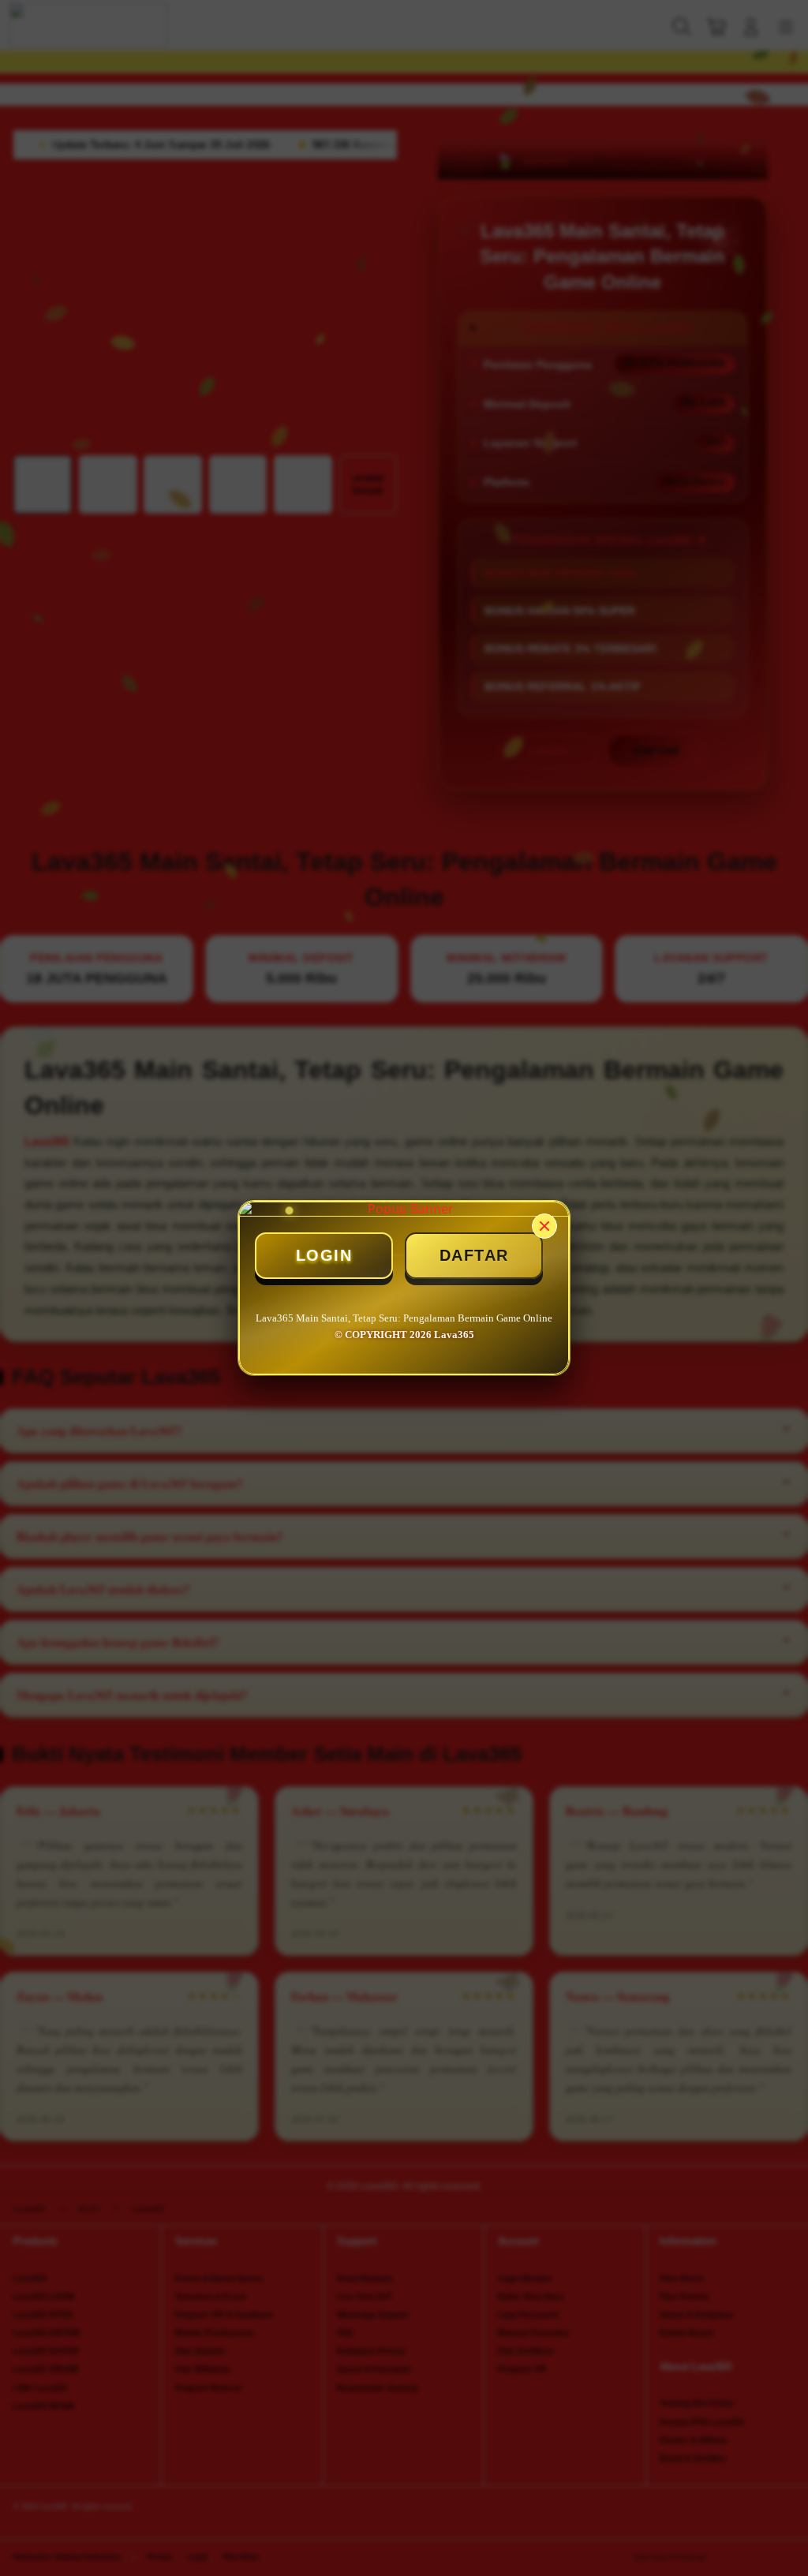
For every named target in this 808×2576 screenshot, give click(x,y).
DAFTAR (474, 1255)
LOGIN (324, 1255)
